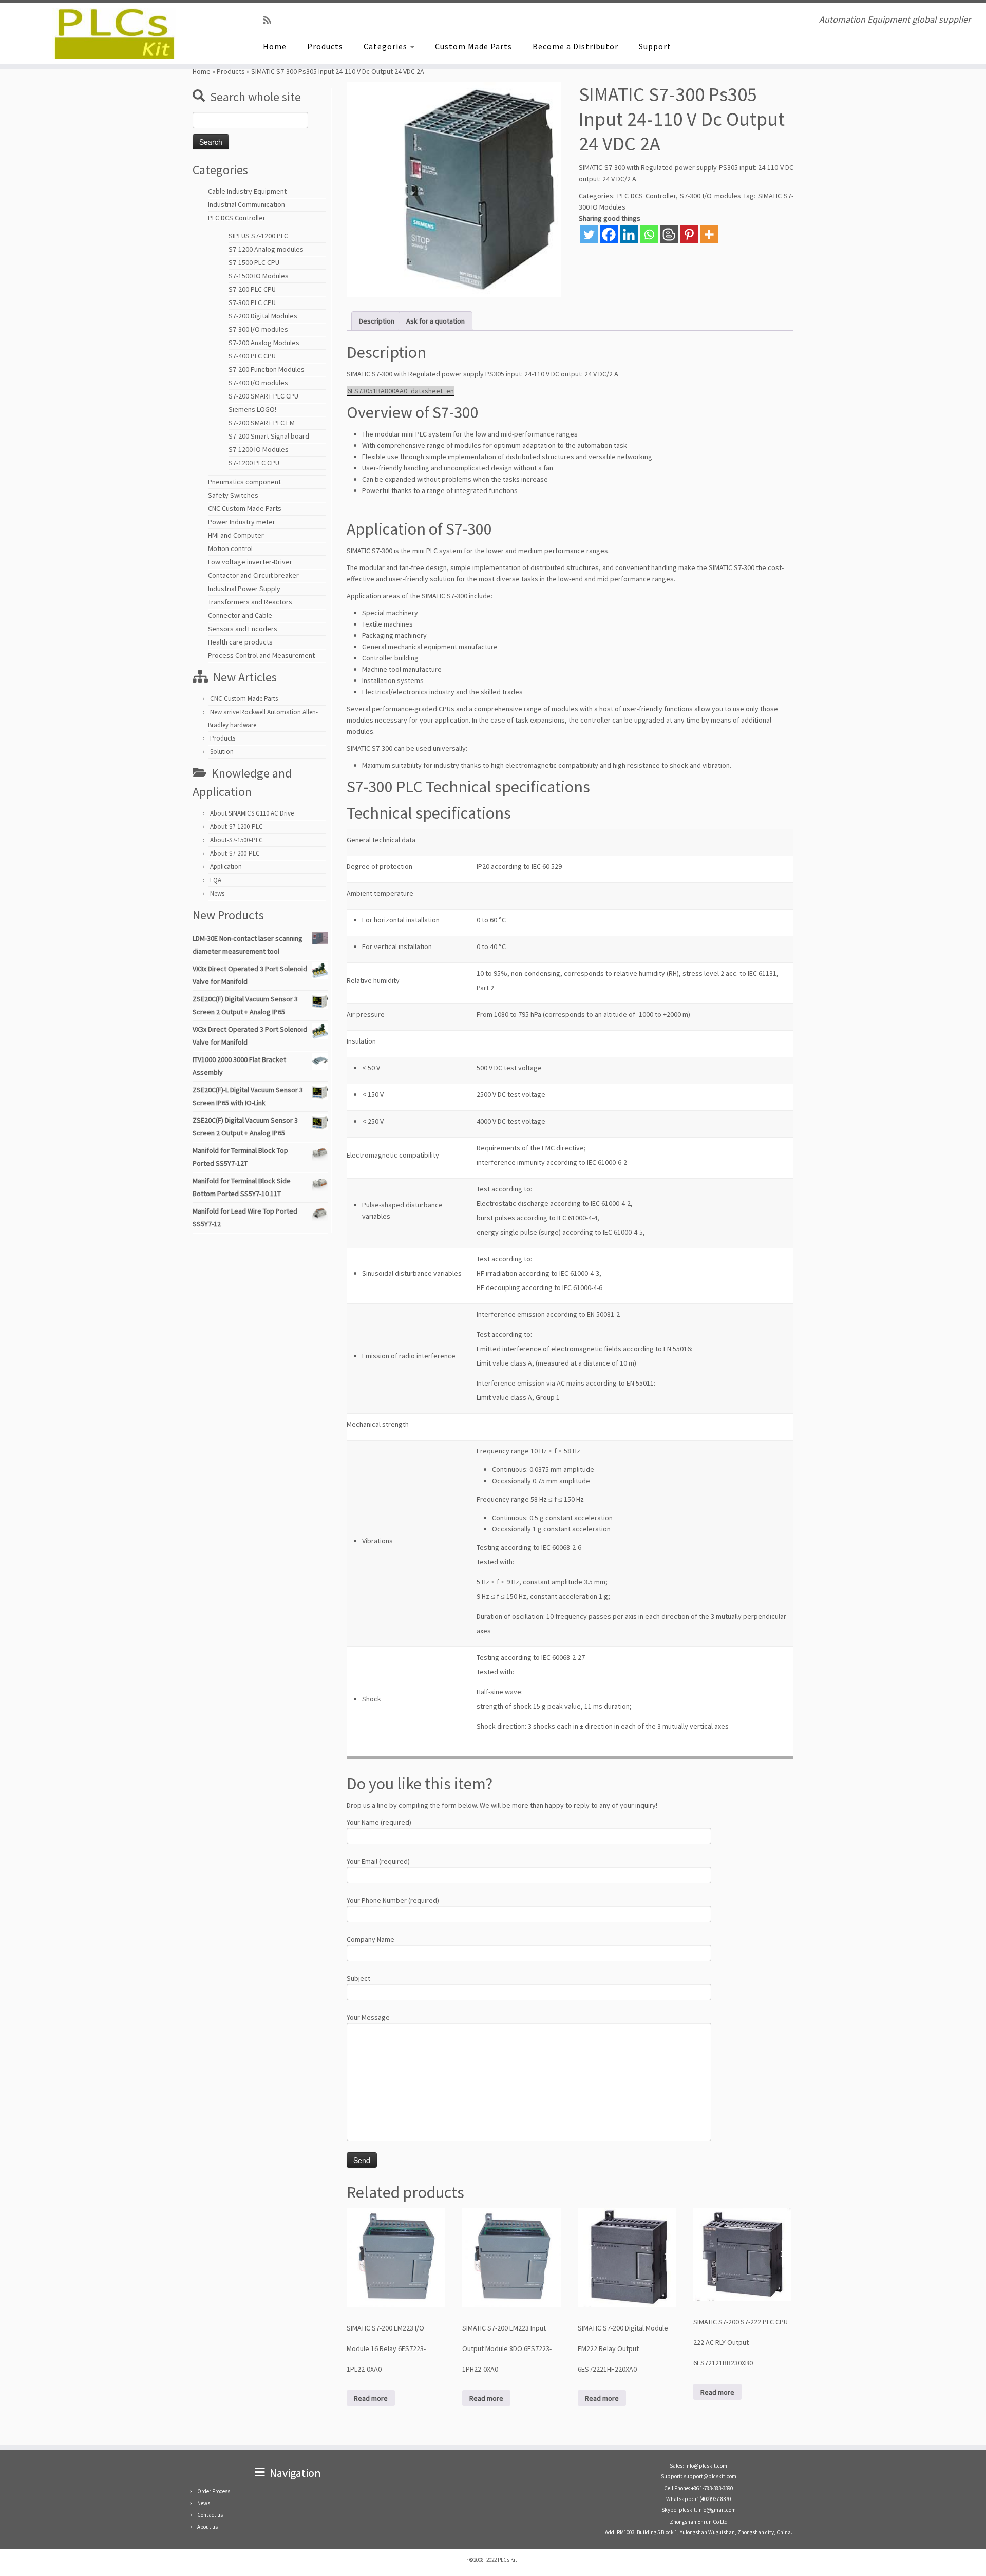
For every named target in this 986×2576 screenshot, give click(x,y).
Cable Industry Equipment (247, 191)
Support (655, 46)
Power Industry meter (242, 522)
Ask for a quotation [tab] (435, 321)
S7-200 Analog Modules (264, 343)
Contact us (210, 2515)
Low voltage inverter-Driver (250, 562)
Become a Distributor (575, 46)
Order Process (214, 2491)
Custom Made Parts (473, 46)
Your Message (368, 2017)
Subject (358, 1978)
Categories (386, 46)
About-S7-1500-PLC (236, 840)
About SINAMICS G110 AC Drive (252, 813)
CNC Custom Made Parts (245, 508)
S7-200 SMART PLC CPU (263, 396)
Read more (371, 2398)
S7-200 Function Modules (267, 369)
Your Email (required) (378, 1861)
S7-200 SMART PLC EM (262, 423)
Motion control (230, 548)
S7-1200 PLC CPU (254, 463)
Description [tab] (377, 321)
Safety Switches (233, 495)
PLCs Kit (507, 2560)
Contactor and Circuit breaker (253, 575)
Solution (222, 752)
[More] (709, 234)
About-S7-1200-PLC (236, 827)
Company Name (371, 1939)
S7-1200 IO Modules (259, 449)
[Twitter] (589, 234)
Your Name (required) (379, 1822)
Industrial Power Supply (244, 589)
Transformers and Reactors (250, 602)
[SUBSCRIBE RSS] (270, 20)
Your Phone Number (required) (393, 1900)
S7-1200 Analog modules (266, 249)
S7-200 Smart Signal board (269, 436)
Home (275, 46)
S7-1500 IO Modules (259, 276)
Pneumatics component (244, 482)
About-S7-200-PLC (235, 853)
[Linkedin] (629, 234)
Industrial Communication (246, 204)
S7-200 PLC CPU (252, 289)
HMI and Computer (236, 535)
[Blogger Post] (669, 234)
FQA (216, 880)
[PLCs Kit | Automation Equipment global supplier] (114, 33)
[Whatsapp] (649, 234)
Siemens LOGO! (252, 409)
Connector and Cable (240, 615)
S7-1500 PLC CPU (254, 262)
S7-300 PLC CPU (252, 302)
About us (207, 2527)
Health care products (240, 642)
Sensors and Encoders (243, 629)
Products (325, 46)
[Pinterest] (689, 234)
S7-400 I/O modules (258, 383)
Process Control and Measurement (261, 655)
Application (226, 867)
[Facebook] (609, 234)
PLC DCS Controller (237, 218)
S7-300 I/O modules (258, 329)
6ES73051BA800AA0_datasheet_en (401, 391)
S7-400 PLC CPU (252, 356)
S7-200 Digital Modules (263, 316)
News (217, 893)
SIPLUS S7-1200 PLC (258, 236)
